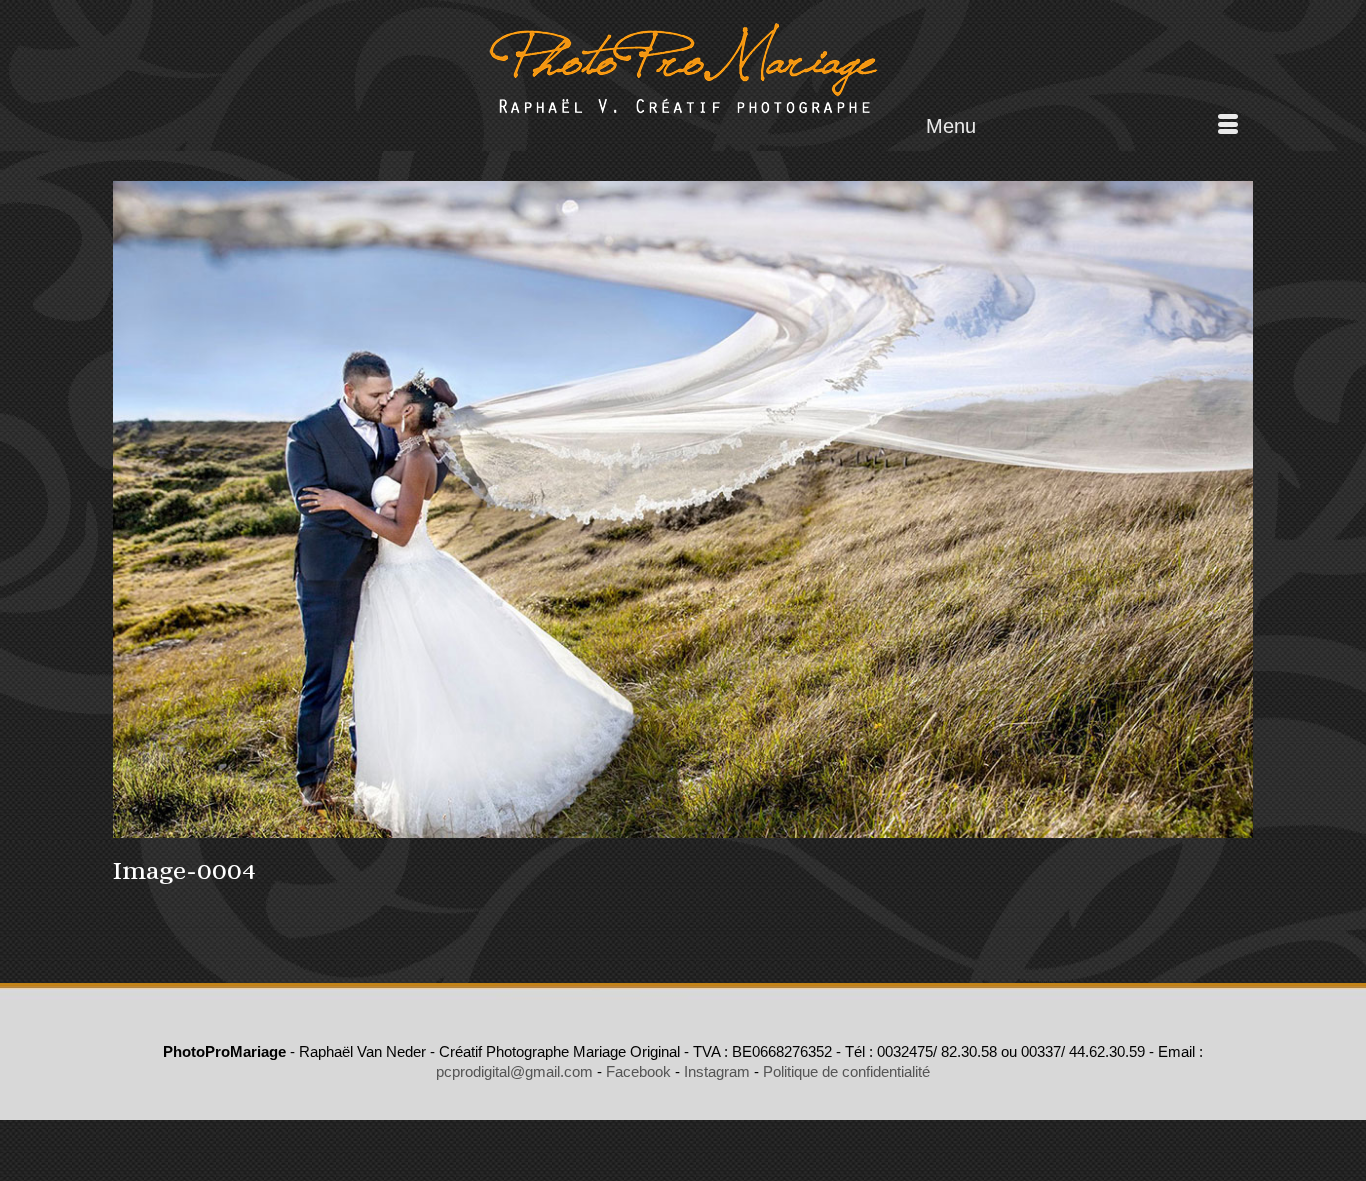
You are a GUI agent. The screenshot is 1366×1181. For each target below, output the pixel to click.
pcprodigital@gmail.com (514, 1071)
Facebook (638, 1071)
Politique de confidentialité (846, 1071)
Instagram (717, 1071)
